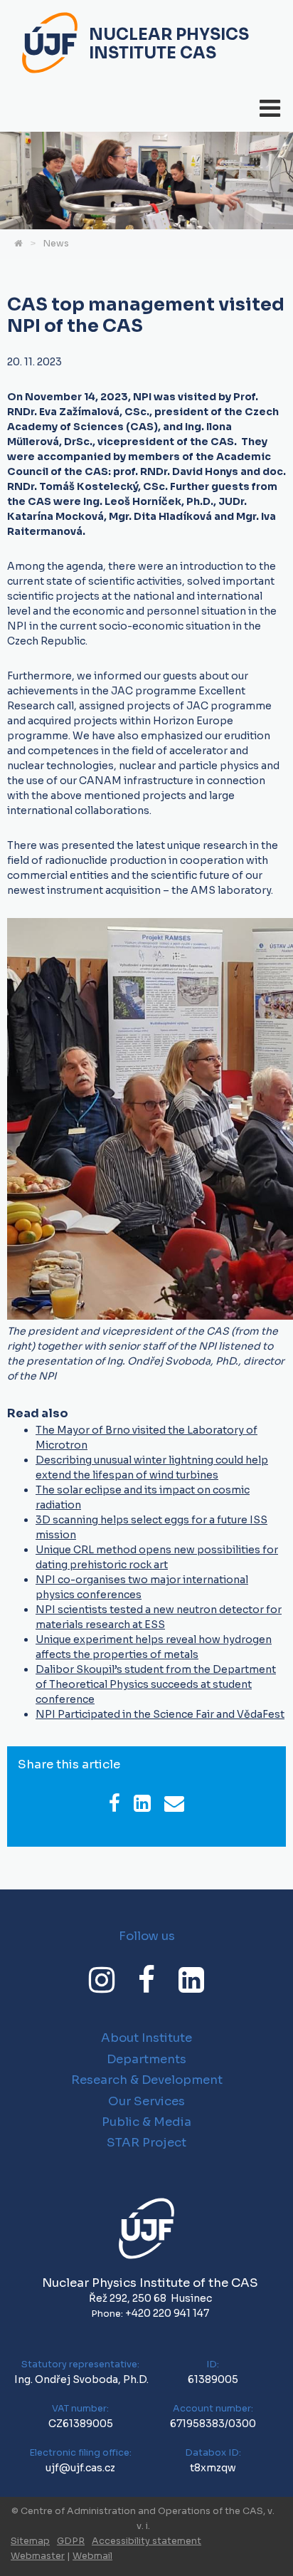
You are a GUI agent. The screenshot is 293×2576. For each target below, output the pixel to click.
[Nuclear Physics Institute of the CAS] (50, 45)
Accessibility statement (146, 2541)
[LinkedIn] (191, 1980)
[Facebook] (146, 1980)
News (56, 244)
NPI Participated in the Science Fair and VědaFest (160, 1714)
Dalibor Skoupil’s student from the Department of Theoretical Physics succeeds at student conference (156, 1684)
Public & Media (146, 2122)
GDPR (71, 2541)
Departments (146, 2059)
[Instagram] (102, 1980)
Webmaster (38, 2556)
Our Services (146, 2101)
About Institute (146, 2038)
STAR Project (146, 2143)
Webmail (92, 2556)
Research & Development (147, 2080)
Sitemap (30, 2541)
